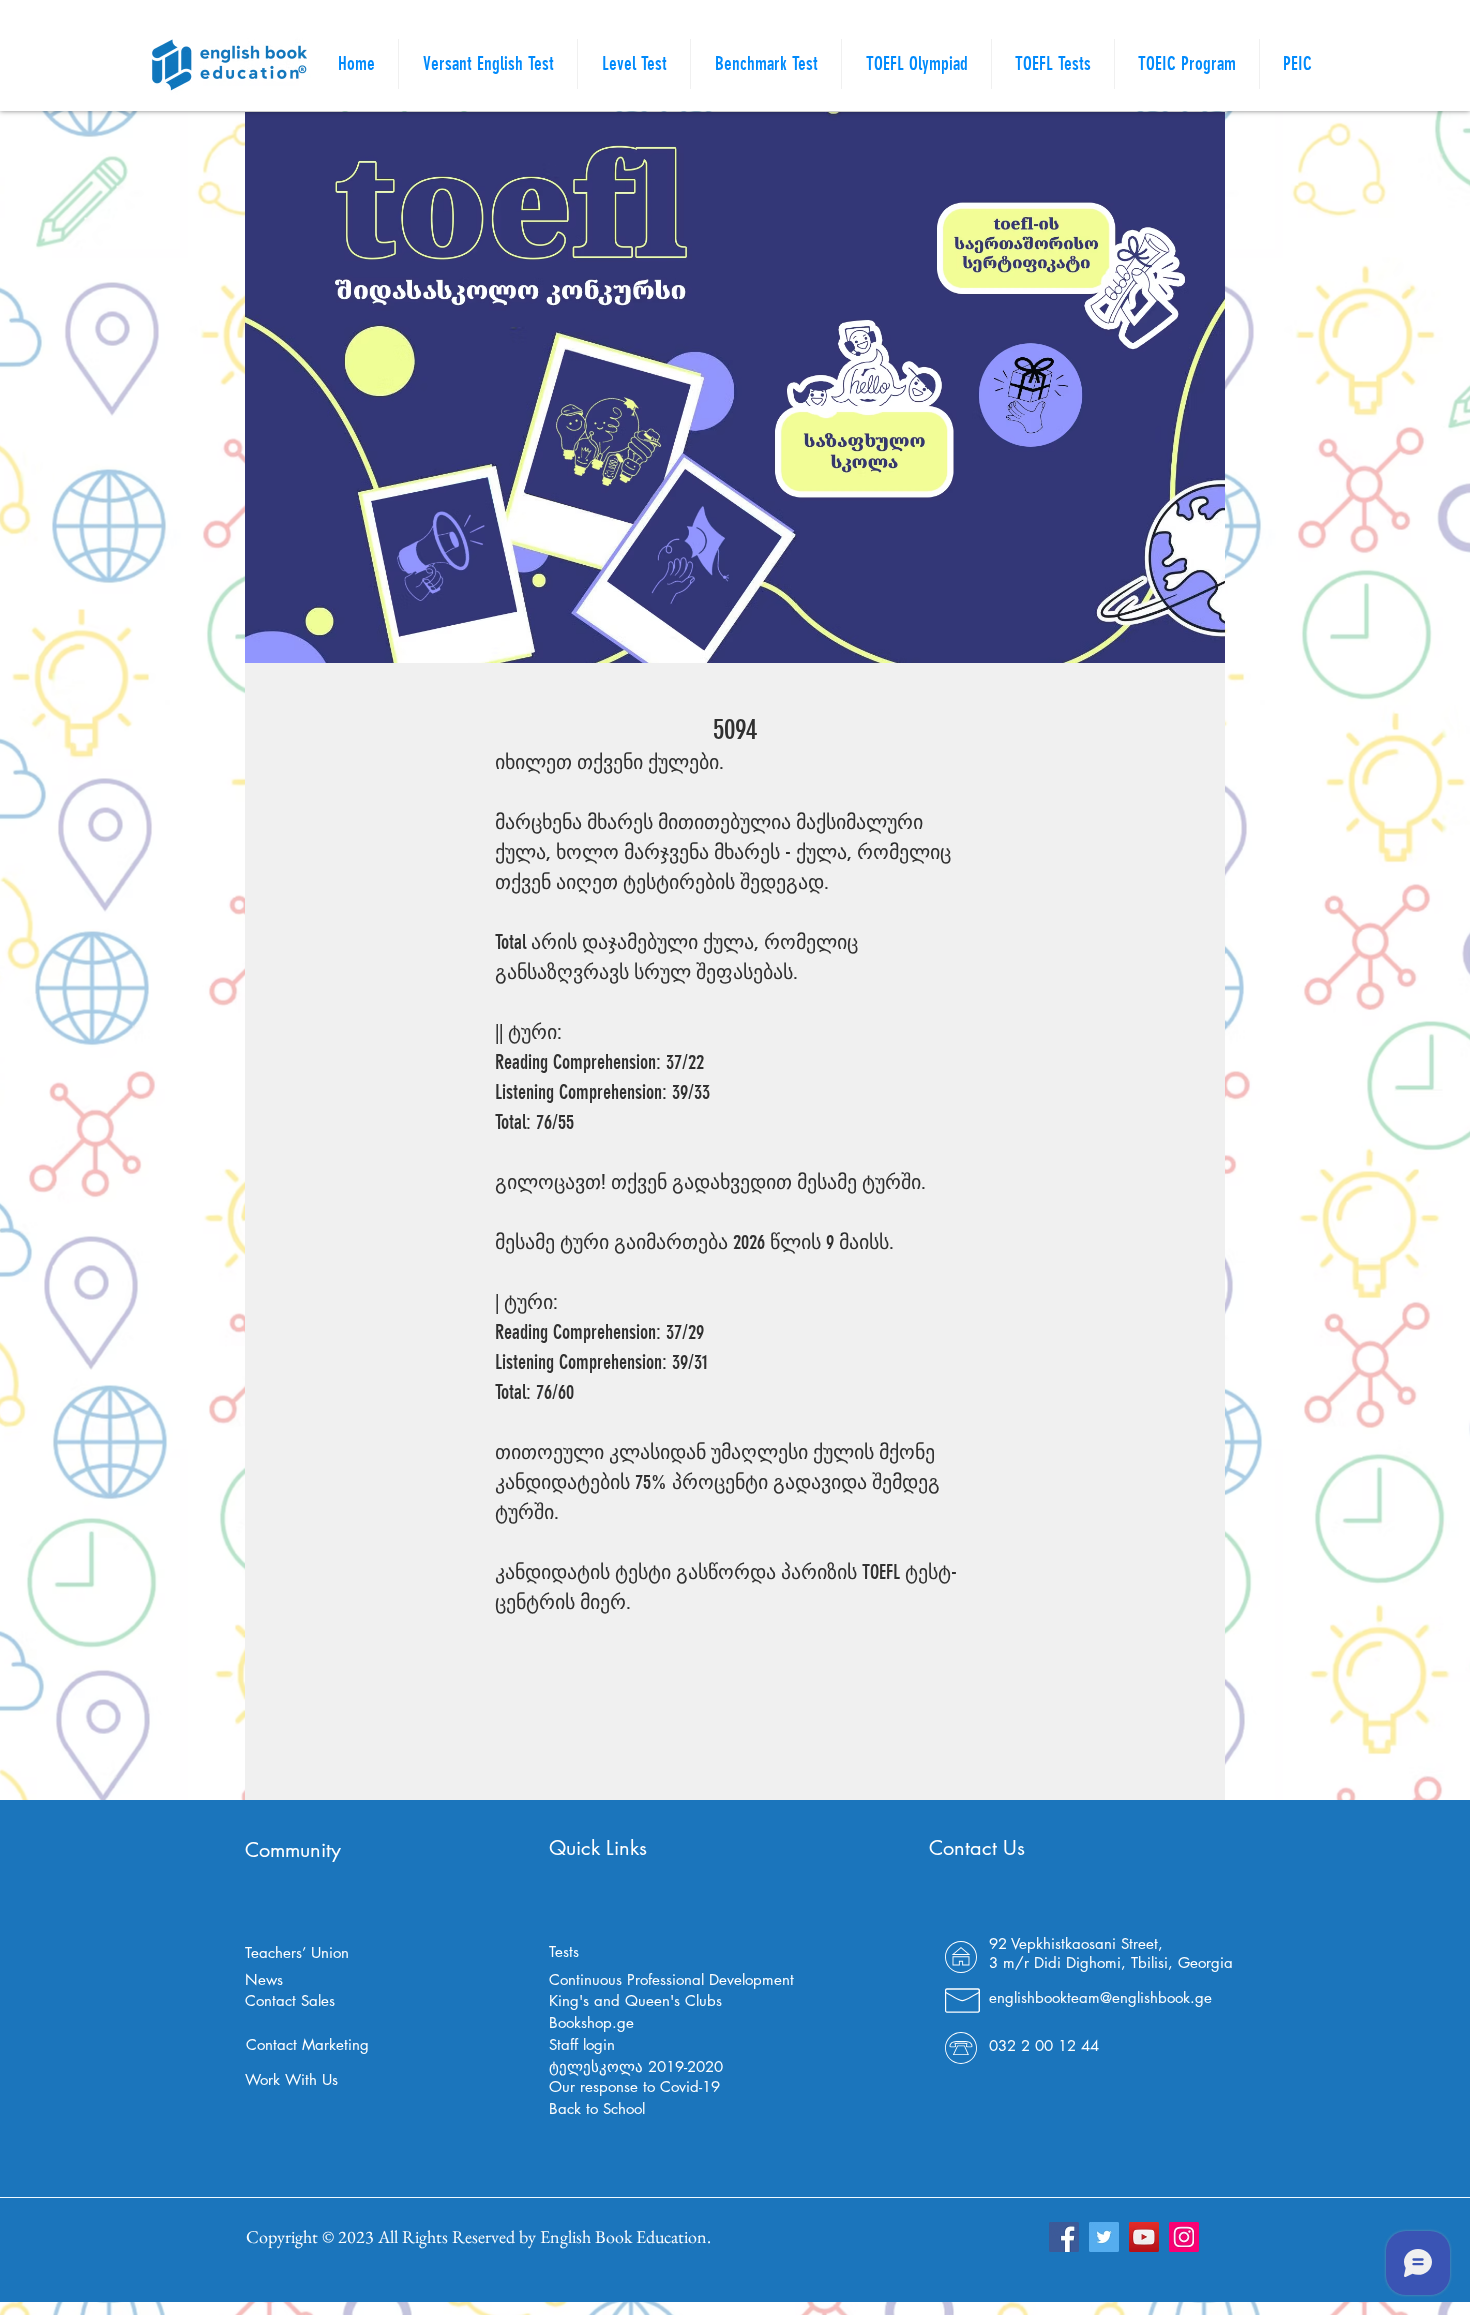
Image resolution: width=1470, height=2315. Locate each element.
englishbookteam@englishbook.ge (1100, 1997)
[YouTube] (1144, 2237)
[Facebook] (1064, 2237)
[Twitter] (1104, 2237)
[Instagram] (1184, 2237)
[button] (1053, 64)
